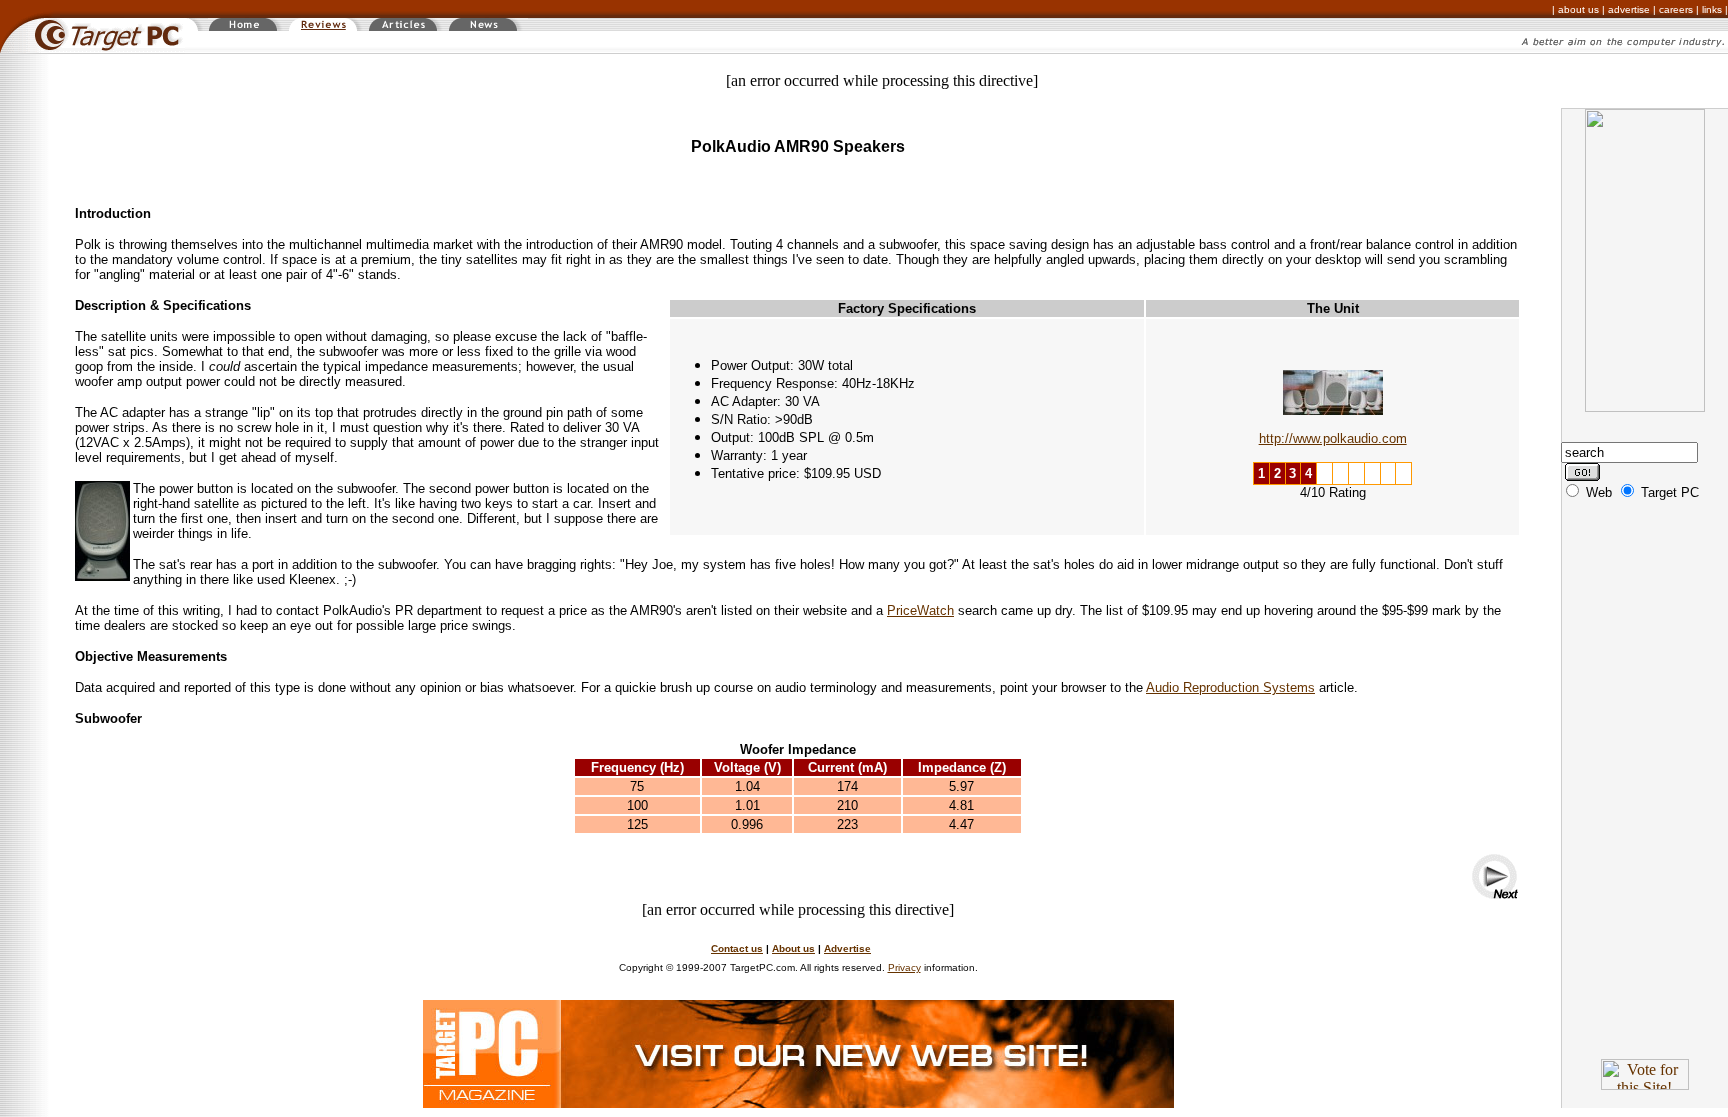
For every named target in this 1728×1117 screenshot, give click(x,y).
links (1712, 9)
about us (1578, 9)
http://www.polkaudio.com (1333, 438)
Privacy (904, 967)
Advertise (847, 948)
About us (793, 948)
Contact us (737, 948)
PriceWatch (920, 610)
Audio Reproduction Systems (1230, 687)
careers (1676, 9)
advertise (1629, 9)
